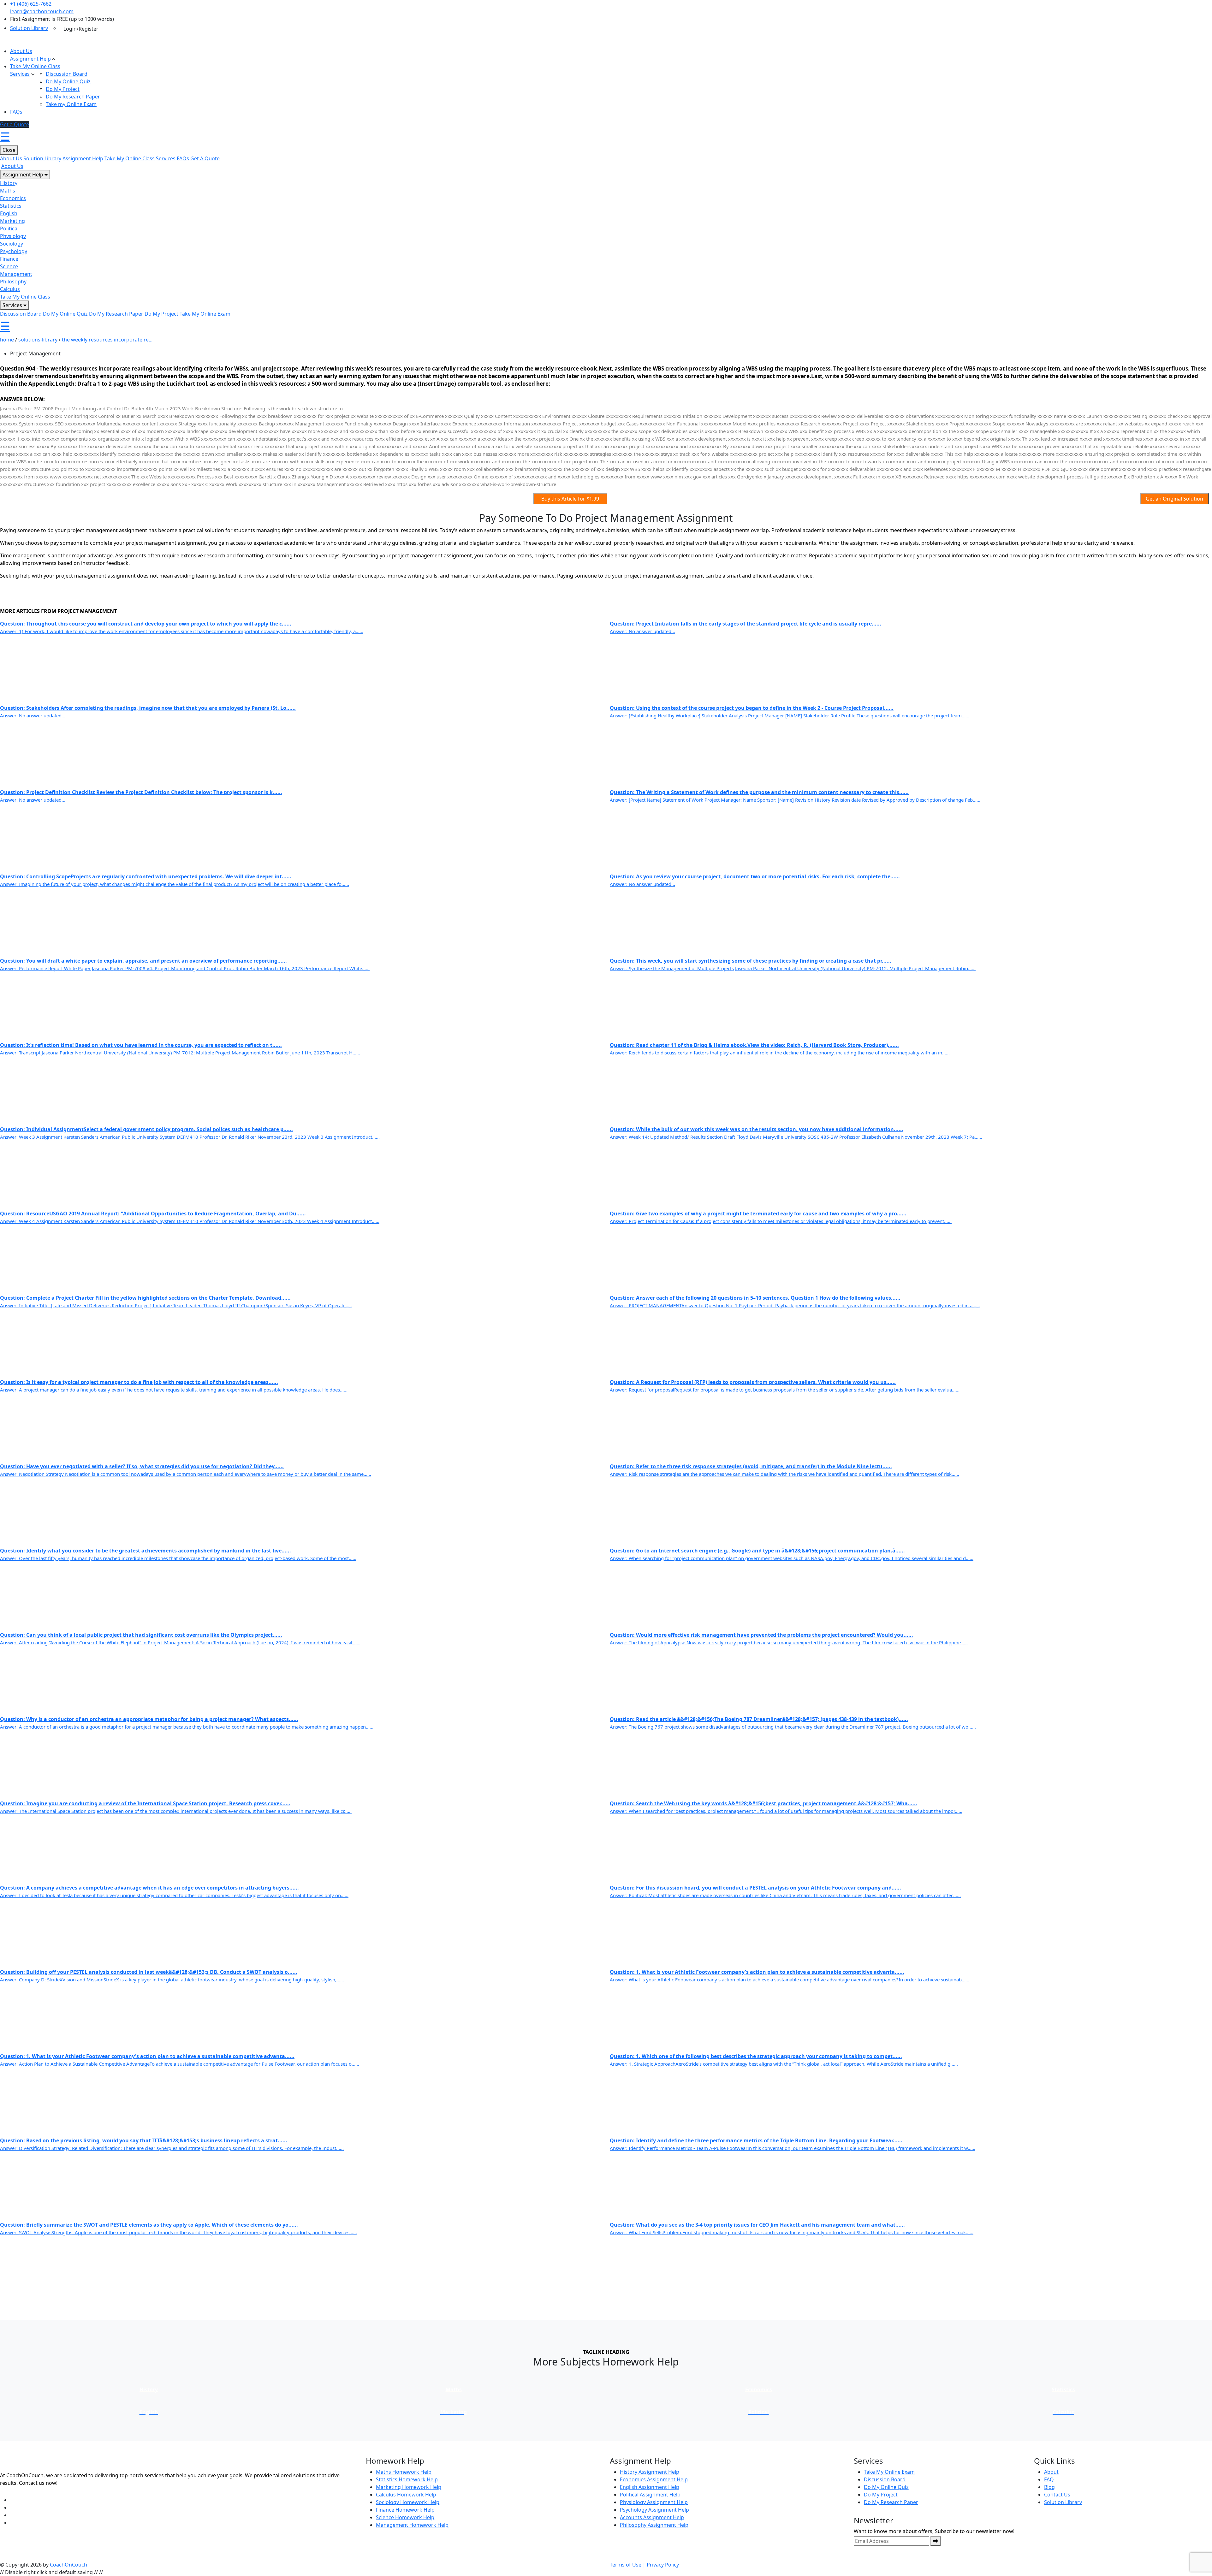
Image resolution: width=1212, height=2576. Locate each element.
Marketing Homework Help (409, 2487)
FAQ (1049, 2479)
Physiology (13, 236)
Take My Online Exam (205, 314)
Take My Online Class (35, 66)
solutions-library (38, 340)
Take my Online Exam (71, 104)
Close (9, 150)
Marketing (12, 221)
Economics (13, 198)
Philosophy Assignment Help (654, 2525)
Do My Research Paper (73, 97)
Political (9, 229)
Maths (8, 191)
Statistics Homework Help (407, 2479)
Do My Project (63, 89)
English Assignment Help (650, 2487)
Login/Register (81, 29)
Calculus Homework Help (406, 2495)
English (9, 213)
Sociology (12, 244)
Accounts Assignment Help (652, 2517)
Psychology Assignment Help (654, 2510)
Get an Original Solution (1174, 499)
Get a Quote (15, 124)
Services (20, 74)
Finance (9, 259)
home (7, 340)
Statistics (11, 206)
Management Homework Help (412, 2525)
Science (9, 266)
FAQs (16, 112)
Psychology (14, 251)
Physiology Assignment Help (654, 2502)
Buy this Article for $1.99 (570, 499)
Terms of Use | (628, 2565)
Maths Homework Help (404, 2472)
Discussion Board (67, 74)
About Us (21, 51)
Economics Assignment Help (654, 2479)
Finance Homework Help (405, 2510)
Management (16, 274)
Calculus (10, 289)
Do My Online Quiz (68, 81)
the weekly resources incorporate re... (107, 340)
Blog (1049, 2487)
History (9, 183)
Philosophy (13, 282)
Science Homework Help (405, 2517)
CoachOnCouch (68, 2565)
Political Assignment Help (650, 2495)
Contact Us (1057, 2495)
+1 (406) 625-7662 (31, 4)
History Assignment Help (650, 2472)
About (1051, 2472)
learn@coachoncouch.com (42, 11)
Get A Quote (205, 158)
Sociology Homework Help (408, 2502)
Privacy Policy (663, 2565)
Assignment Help (30, 59)
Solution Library (29, 28)
